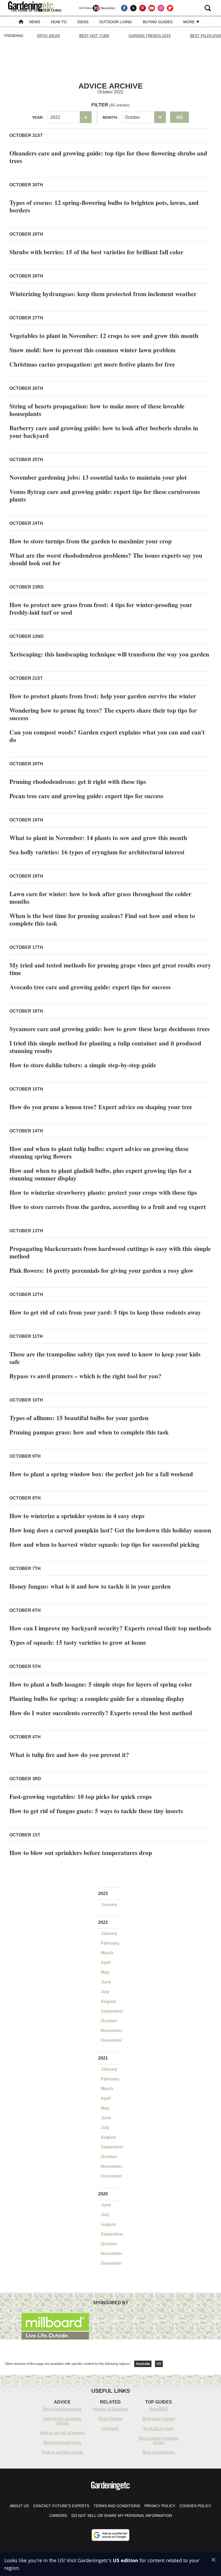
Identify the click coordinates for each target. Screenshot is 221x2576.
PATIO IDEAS (48, 36)
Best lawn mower (159, 2419)
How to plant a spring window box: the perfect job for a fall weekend (101, 1474)
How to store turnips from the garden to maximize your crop (91, 541)
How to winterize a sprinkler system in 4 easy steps (77, 1516)
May (105, 1972)
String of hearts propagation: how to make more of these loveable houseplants (97, 410)
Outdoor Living (116, 22)
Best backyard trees (62, 2443)
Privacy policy (160, 2506)
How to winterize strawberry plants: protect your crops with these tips (103, 1192)
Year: (38, 117)
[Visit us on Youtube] (152, 8)
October (109, 2021)
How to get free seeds (62, 2452)
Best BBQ (159, 2409)
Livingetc (110, 2428)
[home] (21, 22)
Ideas (83, 22)
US (159, 2364)
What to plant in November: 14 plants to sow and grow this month (98, 838)
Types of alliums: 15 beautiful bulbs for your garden (79, 1418)
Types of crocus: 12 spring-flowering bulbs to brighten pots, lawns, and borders (104, 206)
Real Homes (110, 2419)
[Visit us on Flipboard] (170, 8)
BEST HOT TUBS (94, 36)
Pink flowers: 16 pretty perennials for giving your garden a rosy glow (101, 1270)
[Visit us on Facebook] (124, 8)
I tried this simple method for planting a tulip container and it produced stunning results (105, 1047)
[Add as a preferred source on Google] (110, 2535)
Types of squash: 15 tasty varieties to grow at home (78, 1642)
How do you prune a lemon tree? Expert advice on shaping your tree (101, 1107)
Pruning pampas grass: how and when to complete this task (89, 1432)
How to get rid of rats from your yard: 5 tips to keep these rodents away (105, 1312)
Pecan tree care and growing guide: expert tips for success (86, 796)
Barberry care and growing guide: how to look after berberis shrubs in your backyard (104, 432)
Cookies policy (195, 2506)
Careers (58, 2516)
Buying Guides (158, 22)
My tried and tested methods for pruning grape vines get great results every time (110, 969)
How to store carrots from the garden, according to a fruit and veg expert (108, 1207)
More (189, 22)
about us (19, 2506)
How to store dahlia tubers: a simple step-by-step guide (83, 1065)
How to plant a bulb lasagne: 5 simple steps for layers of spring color (101, 1684)
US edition (126, 2560)
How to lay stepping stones (62, 2421)
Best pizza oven (159, 2428)
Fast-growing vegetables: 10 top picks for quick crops (81, 1796)
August (108, 2001)
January (109, 1905)
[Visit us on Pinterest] (143, 8)
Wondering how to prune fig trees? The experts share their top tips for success (103, 714)
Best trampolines (159, 2452)
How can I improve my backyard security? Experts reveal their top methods (110, 1628)
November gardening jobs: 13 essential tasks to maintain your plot (98, 477)
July (105, 1992)
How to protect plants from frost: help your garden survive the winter (103, 696)
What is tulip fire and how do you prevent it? (69, 1755)
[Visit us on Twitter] (133, 8)
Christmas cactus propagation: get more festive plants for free (92, 364)
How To (59, 22)
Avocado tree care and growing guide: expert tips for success (90, 987)
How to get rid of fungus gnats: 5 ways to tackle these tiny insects (96, 1811)
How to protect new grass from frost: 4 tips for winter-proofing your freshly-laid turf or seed (101, 608)
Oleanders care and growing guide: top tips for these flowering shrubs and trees (108, 157)
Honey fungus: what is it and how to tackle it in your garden (90, 1586)
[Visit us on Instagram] (161, 8)
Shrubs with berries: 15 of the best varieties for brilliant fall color (96, 252)
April (106, 1963)
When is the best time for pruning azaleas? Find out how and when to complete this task (102, 919)
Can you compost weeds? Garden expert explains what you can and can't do (107, 736)
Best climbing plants (62, 2409)
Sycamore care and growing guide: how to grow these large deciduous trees (110, 1029)
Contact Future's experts (61, 2506)
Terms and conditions (117, 2506)
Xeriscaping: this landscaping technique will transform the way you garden (109, 654)
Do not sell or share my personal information (122, 2516)
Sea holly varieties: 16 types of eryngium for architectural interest (97, 852)
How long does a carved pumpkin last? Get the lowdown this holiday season (110, 1530)
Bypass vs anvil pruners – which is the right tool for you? (85, 1376)
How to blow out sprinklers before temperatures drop (81, 1853)
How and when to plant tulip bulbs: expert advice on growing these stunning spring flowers (99, 1152)
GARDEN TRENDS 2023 (150, 36)
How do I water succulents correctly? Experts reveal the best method (101, 1713)
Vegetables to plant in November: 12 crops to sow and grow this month (104, 336)
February (110, 1943)
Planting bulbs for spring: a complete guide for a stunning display (97, 1698)
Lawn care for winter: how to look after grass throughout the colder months (100, 898)
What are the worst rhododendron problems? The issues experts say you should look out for (106, 559)
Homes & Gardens (110, 2409)
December (111, 2040)
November (111, 2031)
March (107, 1953)
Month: (110, 117)
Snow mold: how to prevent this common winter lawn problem (92, 350)
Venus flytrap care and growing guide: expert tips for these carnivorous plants (105, 495)
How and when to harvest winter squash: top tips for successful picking (104, 1544)
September (112, 2011)
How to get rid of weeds (62, 2433)
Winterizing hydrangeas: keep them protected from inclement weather (103, 294)
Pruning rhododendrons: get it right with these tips (78, 781)
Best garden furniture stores (159, 2440)
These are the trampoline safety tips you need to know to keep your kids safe (105, 1358)
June (106, 1982)
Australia (143, 2364)
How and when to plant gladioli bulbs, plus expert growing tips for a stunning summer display (101, 1174)
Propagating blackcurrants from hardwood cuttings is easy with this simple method (110, 1252)
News (35, 22)
